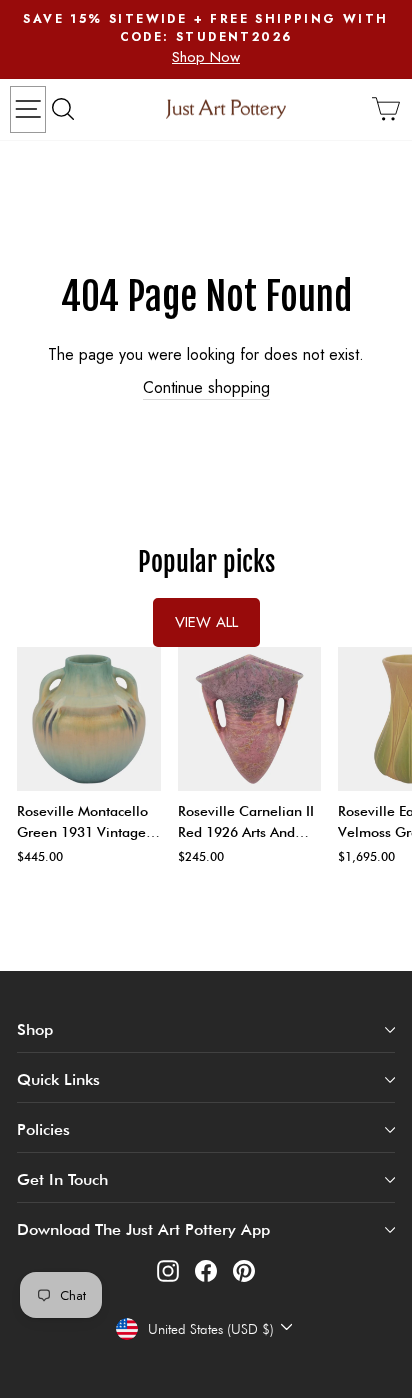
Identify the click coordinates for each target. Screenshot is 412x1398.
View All (206, 622)
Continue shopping (206, 388)
